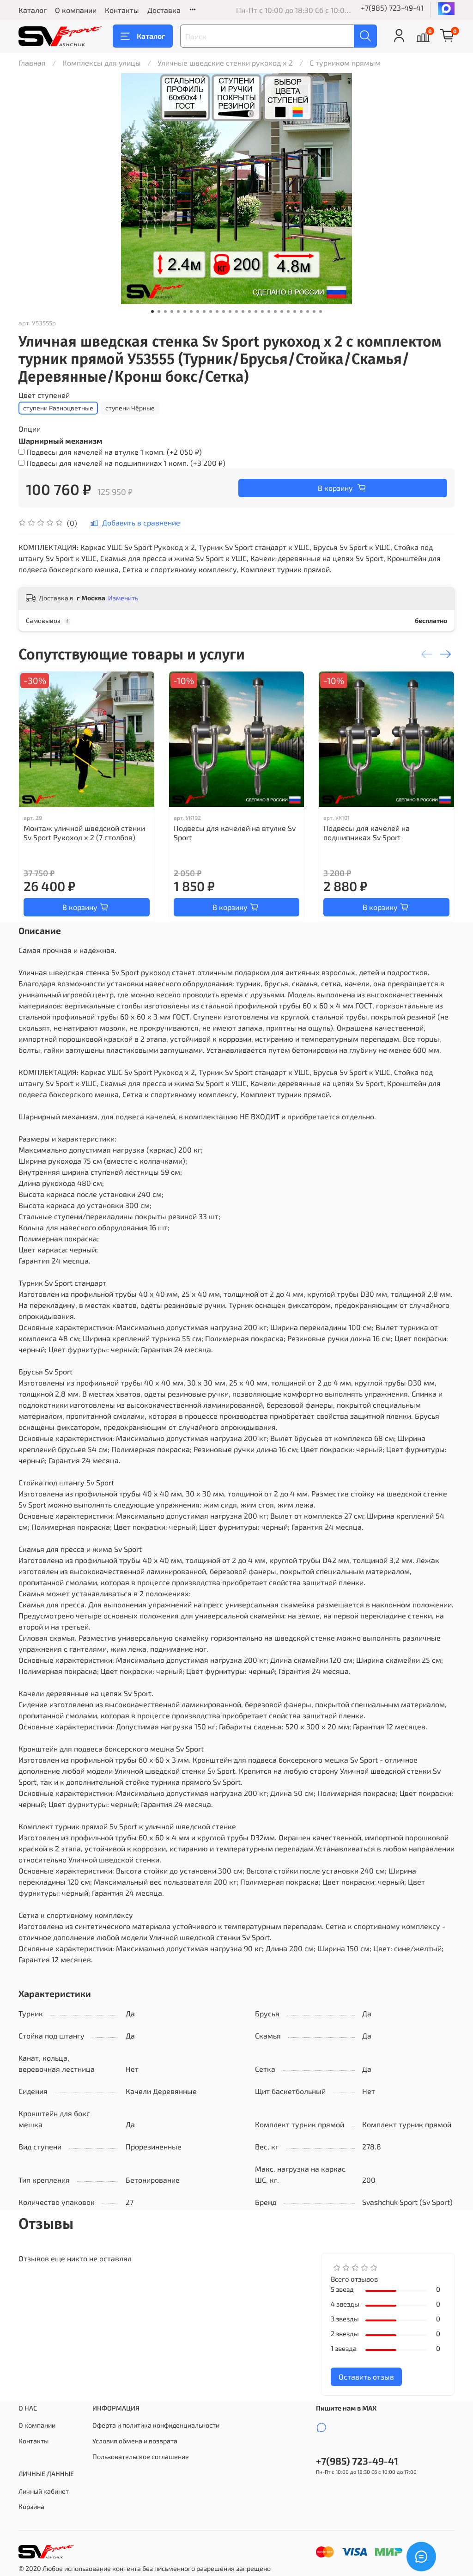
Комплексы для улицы (102, 63)
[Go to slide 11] (217, 311)
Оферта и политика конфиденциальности (156, 2425)
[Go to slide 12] (224, 311)
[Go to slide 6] (185, 311)
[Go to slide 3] (165, 311)
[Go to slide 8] (198, 311)
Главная (32, 63)
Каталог (33, 10)
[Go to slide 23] (295, 311)
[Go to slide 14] (236, 311)
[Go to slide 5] (178, 311)
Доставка (164, 10)
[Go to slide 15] (243, 311)
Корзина (31, 2506)
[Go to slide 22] (288, 311)
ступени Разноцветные (58, 408)
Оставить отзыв (366, 2377)
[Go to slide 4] (172, 311)
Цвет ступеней (44, 395)
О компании (76, 10)
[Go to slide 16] (249, 311)
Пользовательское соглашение (141, 2457)
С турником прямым (345, 63)
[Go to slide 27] (321, 311)
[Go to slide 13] (230, 311)
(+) (114, 452)
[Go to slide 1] (152, 311)
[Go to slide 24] (301, 311)
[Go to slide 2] (159, 311)
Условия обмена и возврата (135, 2441)
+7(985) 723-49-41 (392, 8)
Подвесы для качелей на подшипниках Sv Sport (367, 833)
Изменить (123, 598)
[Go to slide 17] (256, 311)
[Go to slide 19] (269, 311)
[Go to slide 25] (308, 311)
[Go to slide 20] (275, 311)
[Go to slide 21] (282, 311)
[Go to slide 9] (204, 311)
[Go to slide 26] (314, 311)
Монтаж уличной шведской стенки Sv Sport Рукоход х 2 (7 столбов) (84, 833)
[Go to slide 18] (262, 311)
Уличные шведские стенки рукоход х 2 (225, 63)
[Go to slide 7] (191, 311)
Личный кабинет (44, 2491)
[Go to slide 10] (211, 311)
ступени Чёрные (130, 408)
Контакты (122, 10)
